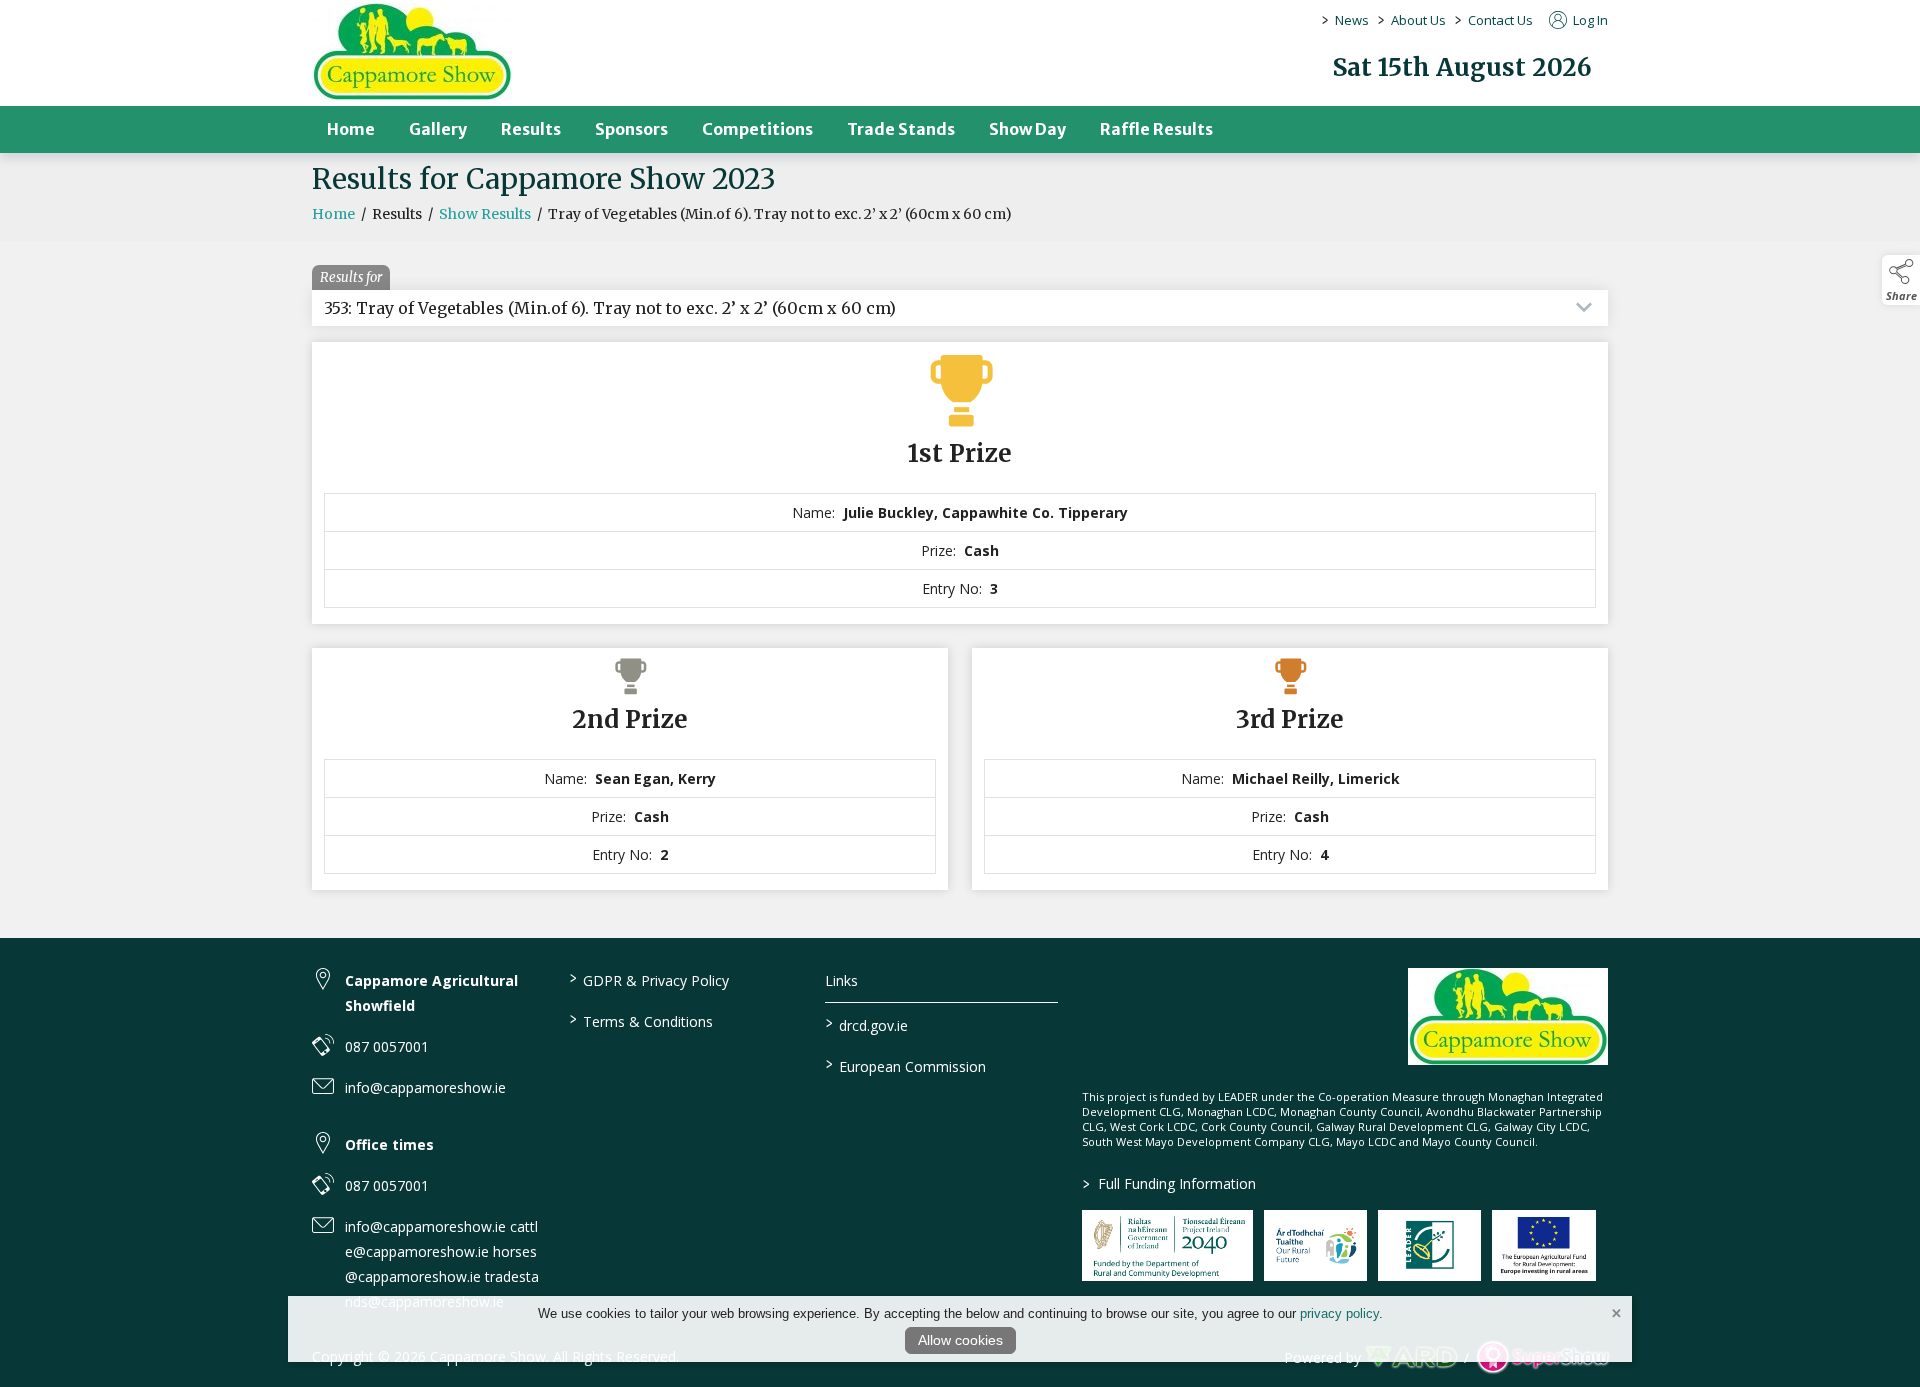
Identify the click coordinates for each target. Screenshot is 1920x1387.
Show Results (485, 214)
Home (351, 129)
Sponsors (631, 129)
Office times (389, 1144)
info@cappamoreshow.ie (425, 1087)
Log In (1589, 20)
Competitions (757, 129)
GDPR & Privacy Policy (648, 979)
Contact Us (1500, 20)
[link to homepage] (412, 51)
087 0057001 (387, 1046)
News (1352, 20)
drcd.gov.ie (867, 1024)
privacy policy (1339, 1313)
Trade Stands (901, 129)
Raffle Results (1156, 129)
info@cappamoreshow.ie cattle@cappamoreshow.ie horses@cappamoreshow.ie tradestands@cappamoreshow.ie (442, 1264)
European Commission (906, 1065)
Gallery (438, 129)
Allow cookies (960, 1340)
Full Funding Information (1169, 1183)
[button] (1901, 280)
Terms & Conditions (640, 1020)
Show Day (1027, 129)
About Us (1418, 20)
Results (531, 129)
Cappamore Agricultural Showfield (431, 993)
